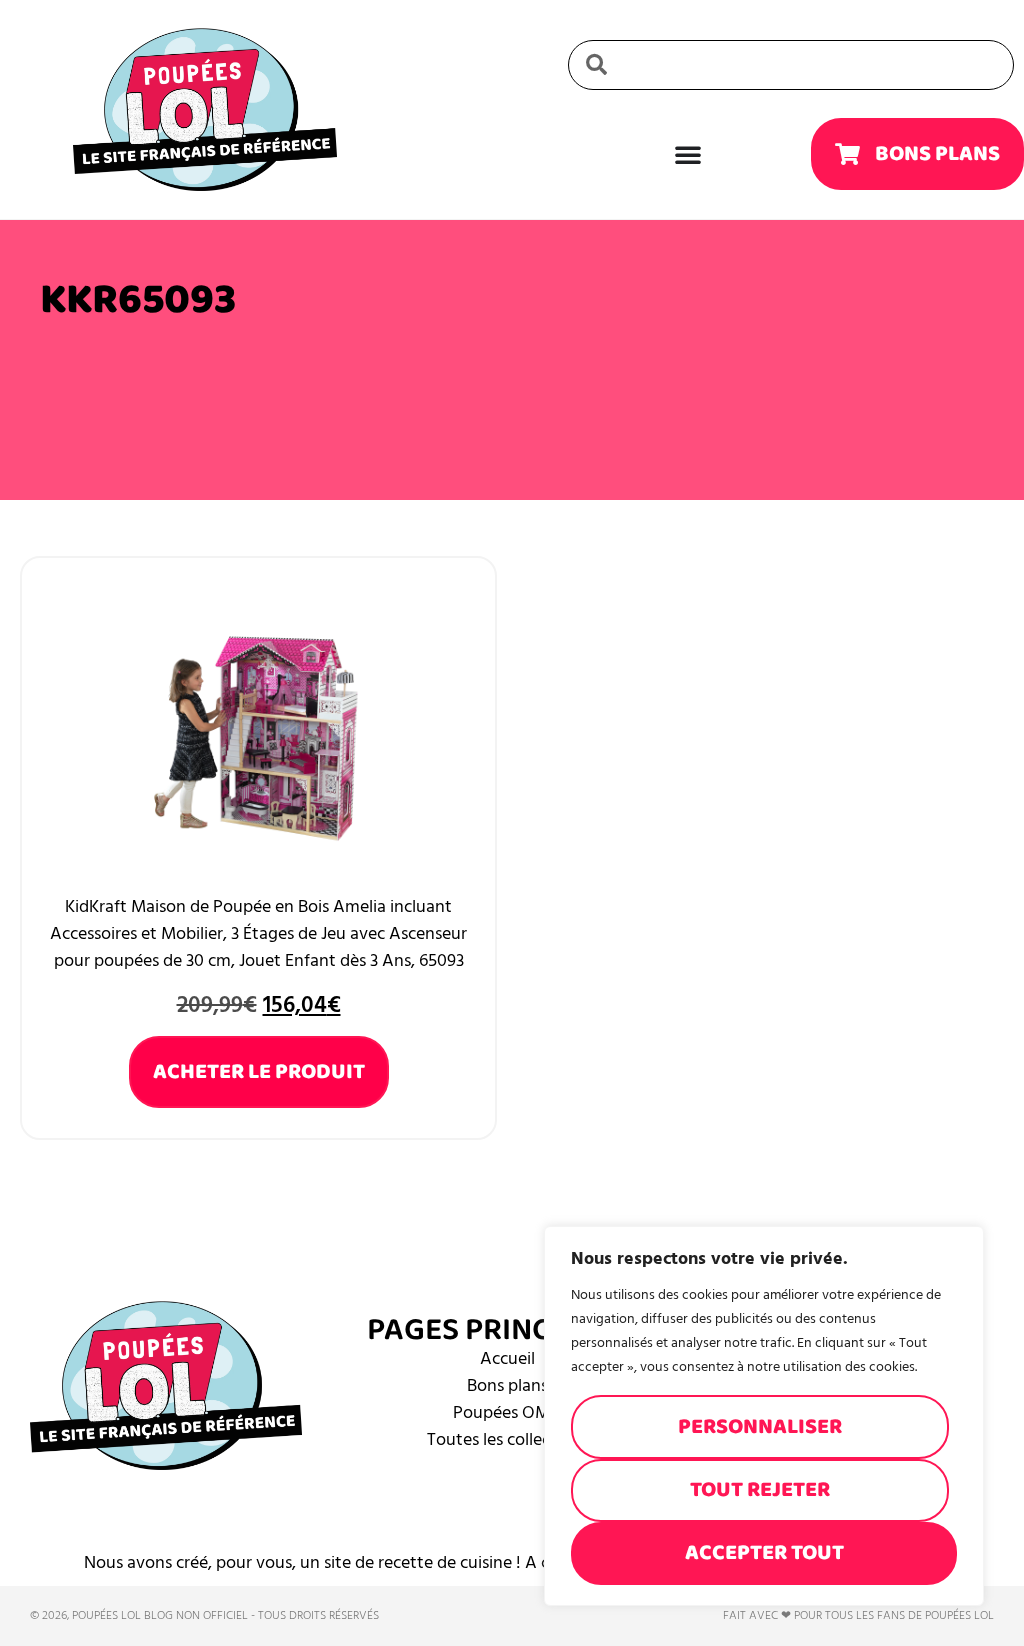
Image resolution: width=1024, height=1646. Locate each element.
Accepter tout (764, 1552)
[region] (764, 1416)
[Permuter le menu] (688, 154)
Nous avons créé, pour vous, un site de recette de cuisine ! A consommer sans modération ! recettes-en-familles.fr (512, 1562)
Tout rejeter (760, 1489)
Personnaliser (760, 1426)
